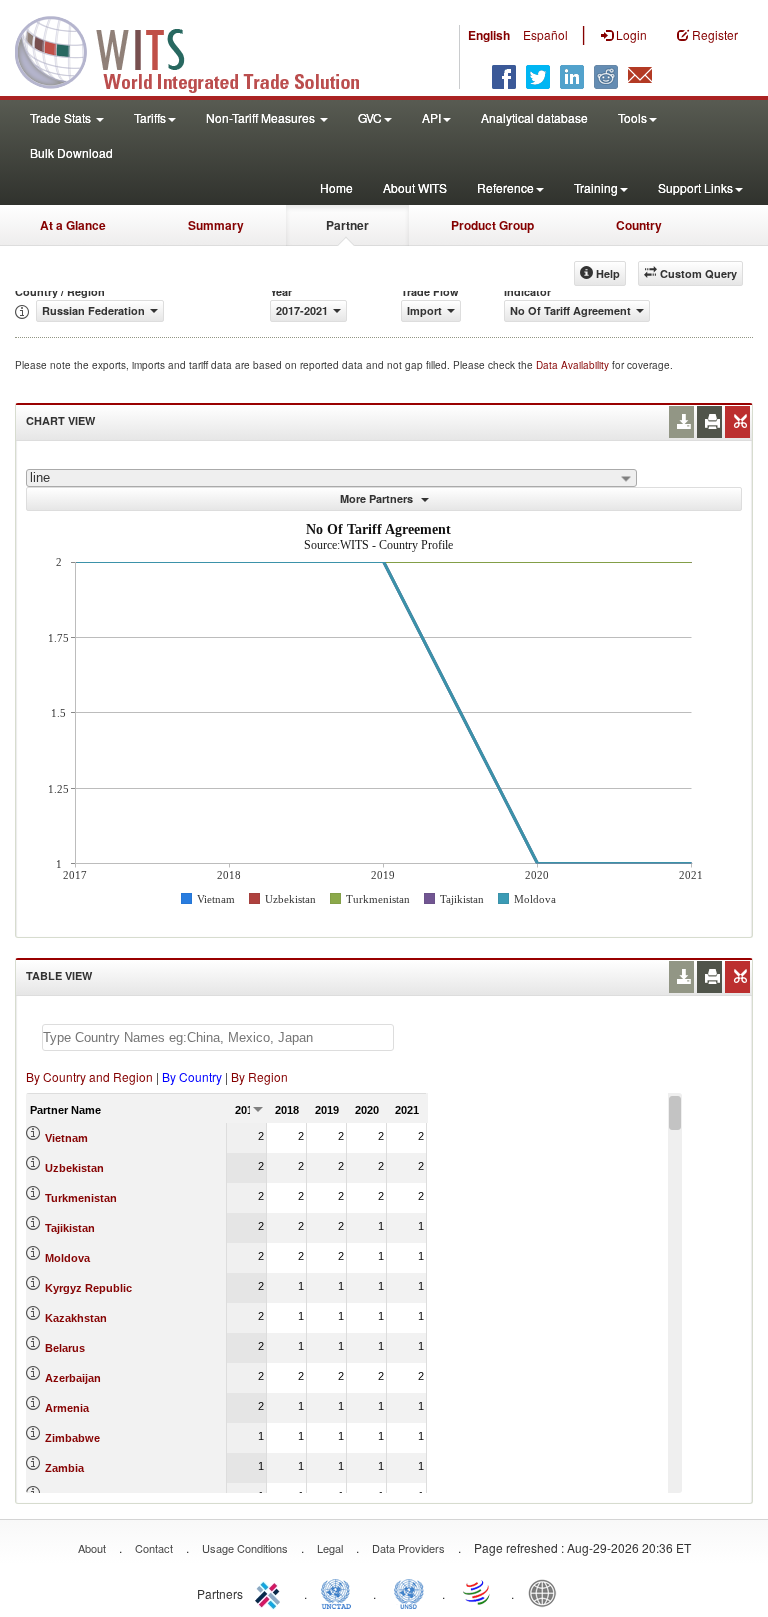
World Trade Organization (478, 1592)
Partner (347, 225)
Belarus (65, 1348)
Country (639, 225)
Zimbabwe (72, 1438)
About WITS (415, 187)
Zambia (64, 1468)
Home (336, 187)
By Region (259, 1076)
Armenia (67, 1408)
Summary (216, 225)
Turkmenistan (81, 1198)
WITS (200, 50)
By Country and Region (89, 1076)
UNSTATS (409, 1592)
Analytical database (534, 117)
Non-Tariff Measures (262, 117)
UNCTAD (340, 1592)
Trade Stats (62, 117)
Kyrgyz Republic (88, 1288)
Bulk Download (71, 152)
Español (545, 34)
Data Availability (574, 365)
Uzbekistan (74, 1168)
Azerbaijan (73, 1378)
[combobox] (331, 478)
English (489, 35)
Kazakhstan (76, 1318)
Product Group (492, 225)
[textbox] (218, 1037)
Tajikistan (70, 1228)
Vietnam (66, 1138)
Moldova (67, 1258)
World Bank (547, 1592)
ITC (271, 1592)
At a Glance (73, 225)
